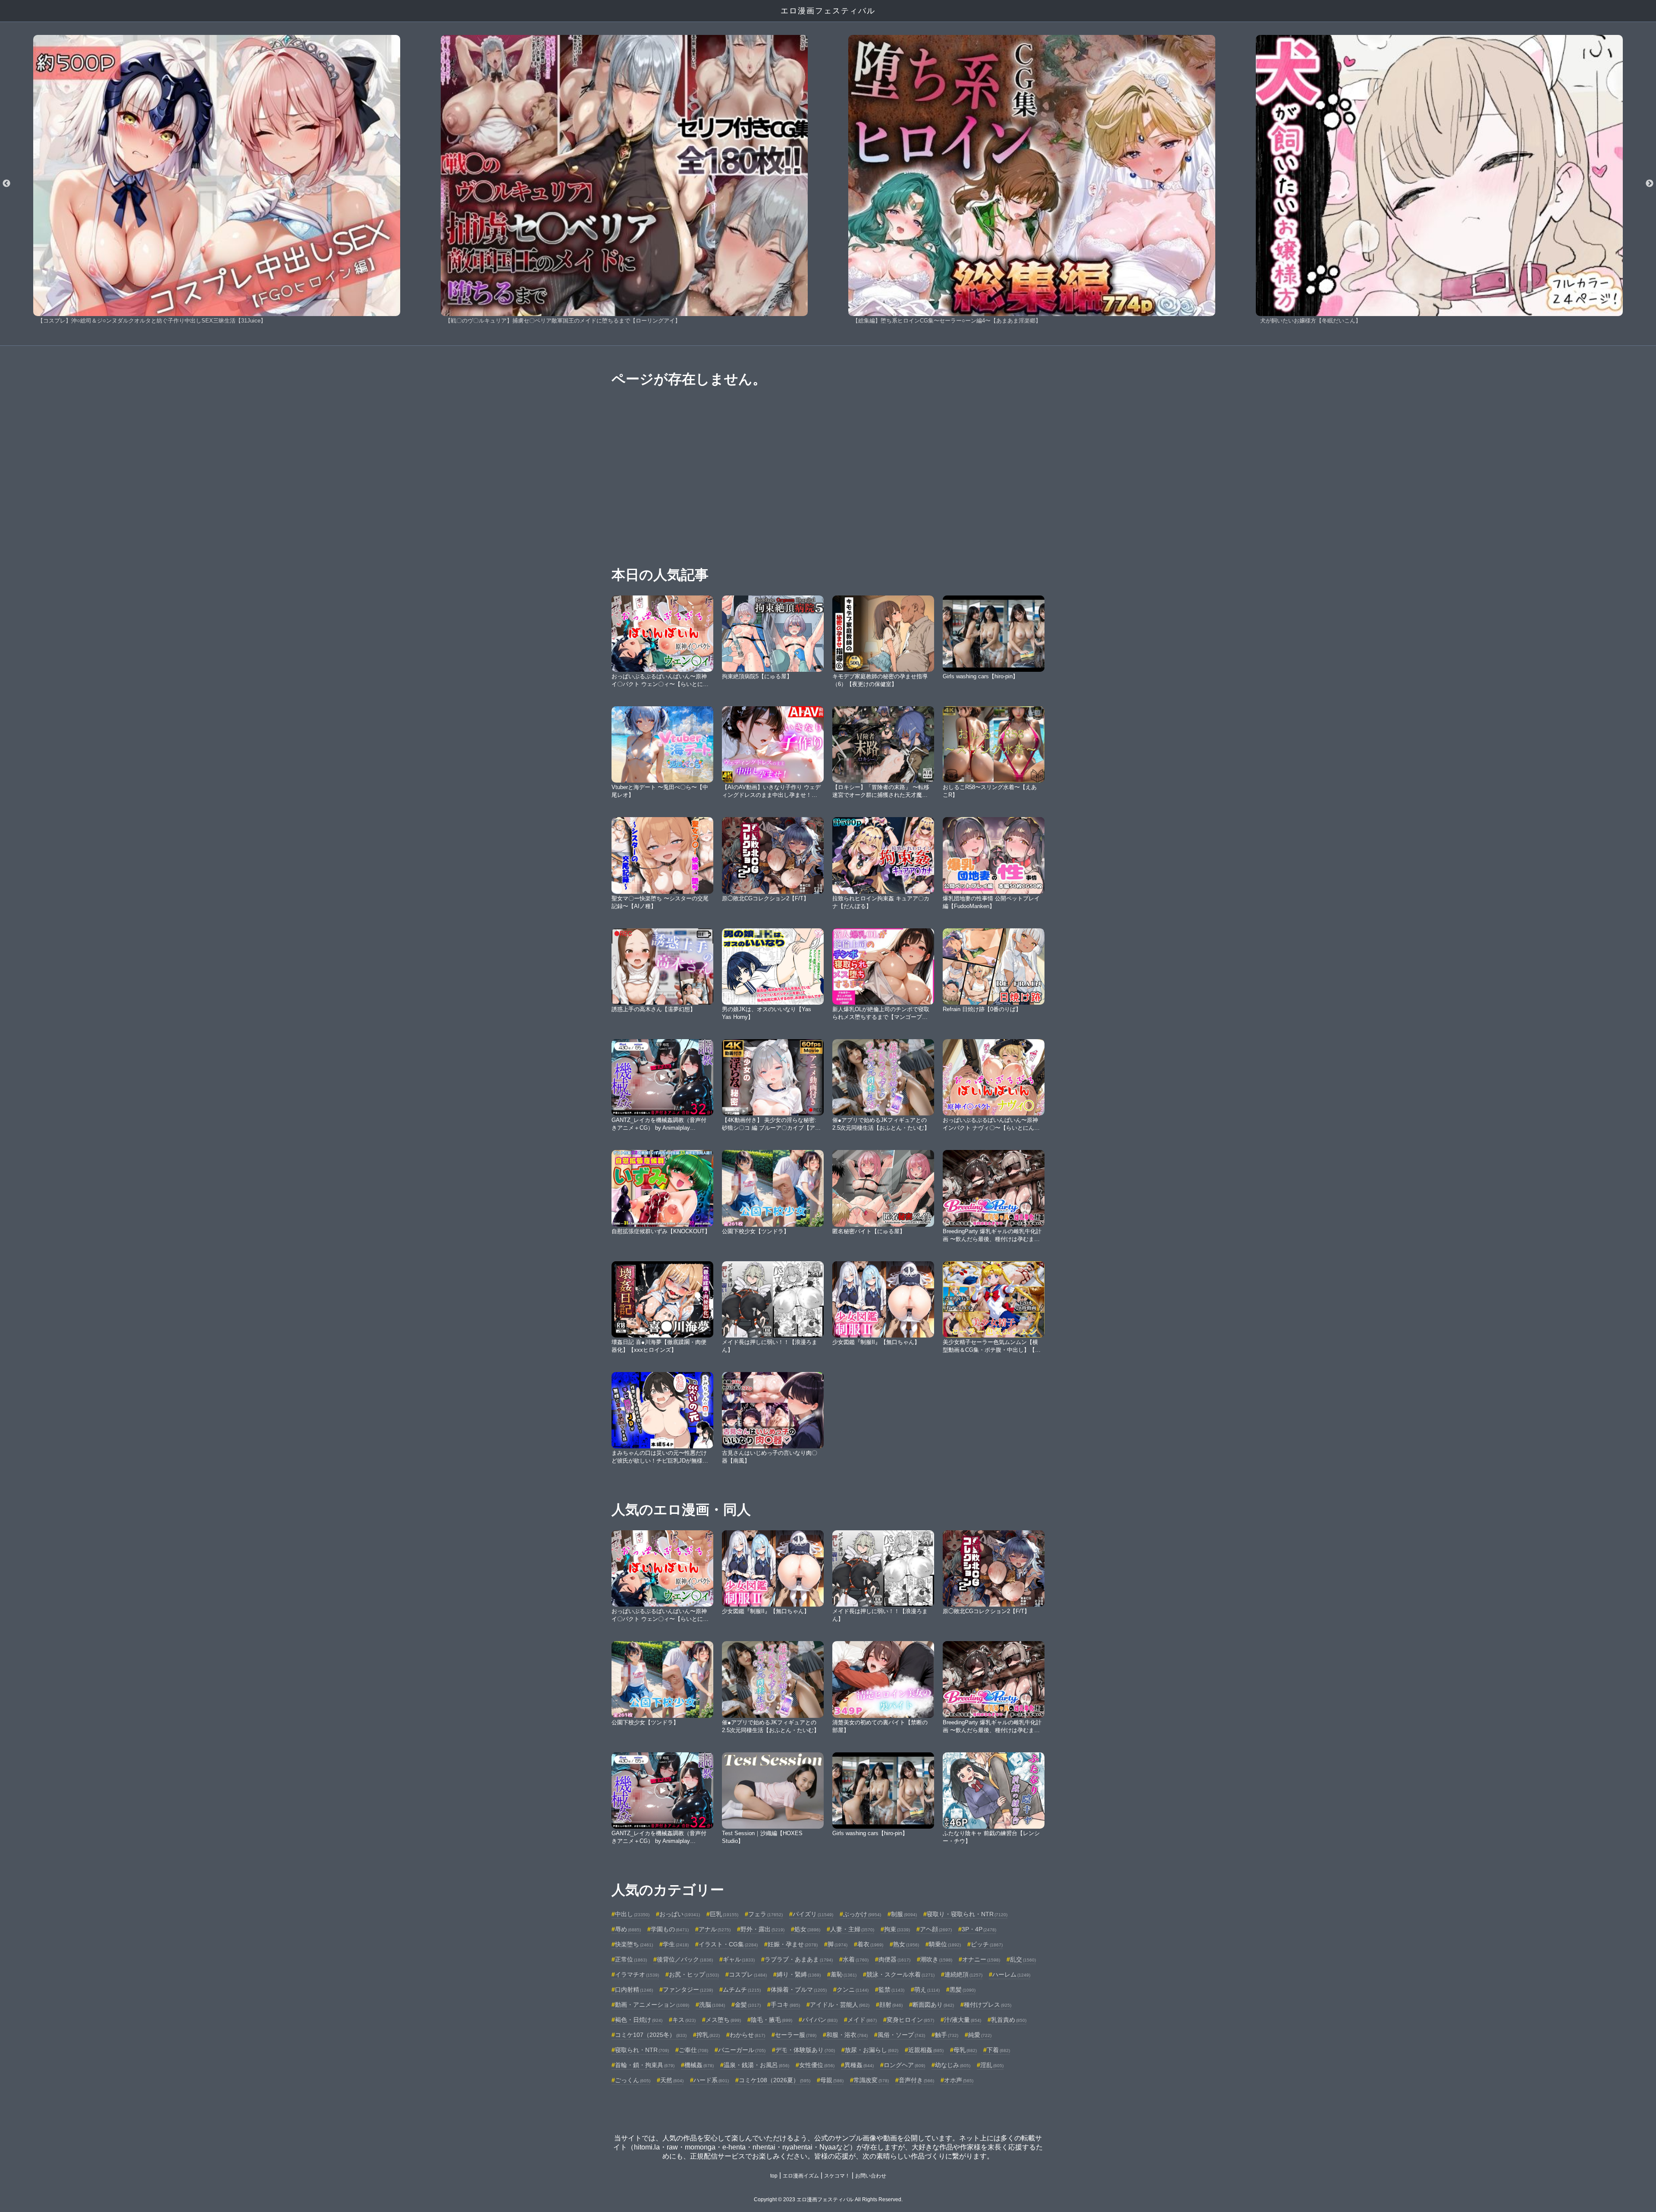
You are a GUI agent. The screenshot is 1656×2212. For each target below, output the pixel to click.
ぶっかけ (862, 1914)
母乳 (965, 2050)
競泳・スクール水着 (900, 1974)
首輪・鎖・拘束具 (645, 2065)
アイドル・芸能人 (840, 2005)
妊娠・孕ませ (793, 1944)
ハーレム (1011, 1974)
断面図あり (933, 2005)
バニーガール (742, 2050)
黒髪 (963, 1990)
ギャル (739, 1959)
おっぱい (680, 1914)
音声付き (916, 2080)
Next (1650, 184)
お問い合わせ (871, 2176)
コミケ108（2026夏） (775, 2080)
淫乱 (992, 2065)
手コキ (785, 2005)
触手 (947, 2035)
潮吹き (936, 1959)
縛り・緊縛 (799, 1974)
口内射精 (634, 1990)
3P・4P (979, 1929)
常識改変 (871, 2080)
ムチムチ (742, 1990)
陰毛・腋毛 (772, 2020)
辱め (628, 1929)
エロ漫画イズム (801, 2176)
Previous (6, 184)
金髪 (748, 2005)
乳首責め (1009, 2020)
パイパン (820, 2020)
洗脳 (712, 2005)
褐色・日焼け (639, 2020)
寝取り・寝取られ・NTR (967, 1914)
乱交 (1023, 1959)
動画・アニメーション (652, 2005)
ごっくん (633, 2080)
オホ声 (959, 2080)
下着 (998, 2050)
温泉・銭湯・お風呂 (756, 2065)
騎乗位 (945, 1944)
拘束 (897, 1929)
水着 (856, 1959)
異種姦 (859, 2065)
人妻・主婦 (852, 1929)
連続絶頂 (963, 1974)
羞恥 (844, 1974)
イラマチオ (637, 1974)
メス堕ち (723, 2020)
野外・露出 (762, 1929)
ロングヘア (904, 2065)
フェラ (765, 1914)
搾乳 (708, 2035)
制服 (904, 1914)
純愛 (980, 2035)
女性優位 (817, 2065)
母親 (832, 2080)
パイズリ (813, 1914)
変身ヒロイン (910, 2020)
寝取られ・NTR (642, 2050)
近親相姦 (926, 2050)
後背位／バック (685, 1959)
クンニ (853, 1990)
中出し (632, 1914)
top (774, 2176)
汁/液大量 (963, 2020)
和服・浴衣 (847, 2035)
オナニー (981, 1959)
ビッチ (987, 1944)
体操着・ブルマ (799, 1990)
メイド (862, 2020)
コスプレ (748, 1974)
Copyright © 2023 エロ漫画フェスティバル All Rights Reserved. (828, 2199)
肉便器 (894, 1959)
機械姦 (699, 2065)
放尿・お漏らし (872, 2050)
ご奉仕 (693, 2050)
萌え (927, 1990)
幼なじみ (953, 2065)
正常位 (631, 1959)
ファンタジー (688, 1990)
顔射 (891, 2005)
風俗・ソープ (901, 2035)
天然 (672, 2080)
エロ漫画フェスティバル (828, 11)
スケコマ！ (837, 2176)
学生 (676, 1944)
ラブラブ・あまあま (799, 1959)
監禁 (891, 1990)
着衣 (870, 1944)
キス (684, 2020)
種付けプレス (988, 2005)
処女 (807, 1929)
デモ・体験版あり (805, 2050)
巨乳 (724, 1914)
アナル (715, 1929)
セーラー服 (796, 2035)
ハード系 (711, 2080)
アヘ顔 (936, 1929)
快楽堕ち (634, 1944)
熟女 (906, 1944)
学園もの (670, 1929)
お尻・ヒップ (694, 1974)
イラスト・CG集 (728, 1944)
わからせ (747, 2035)
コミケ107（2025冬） (651, 2035)
